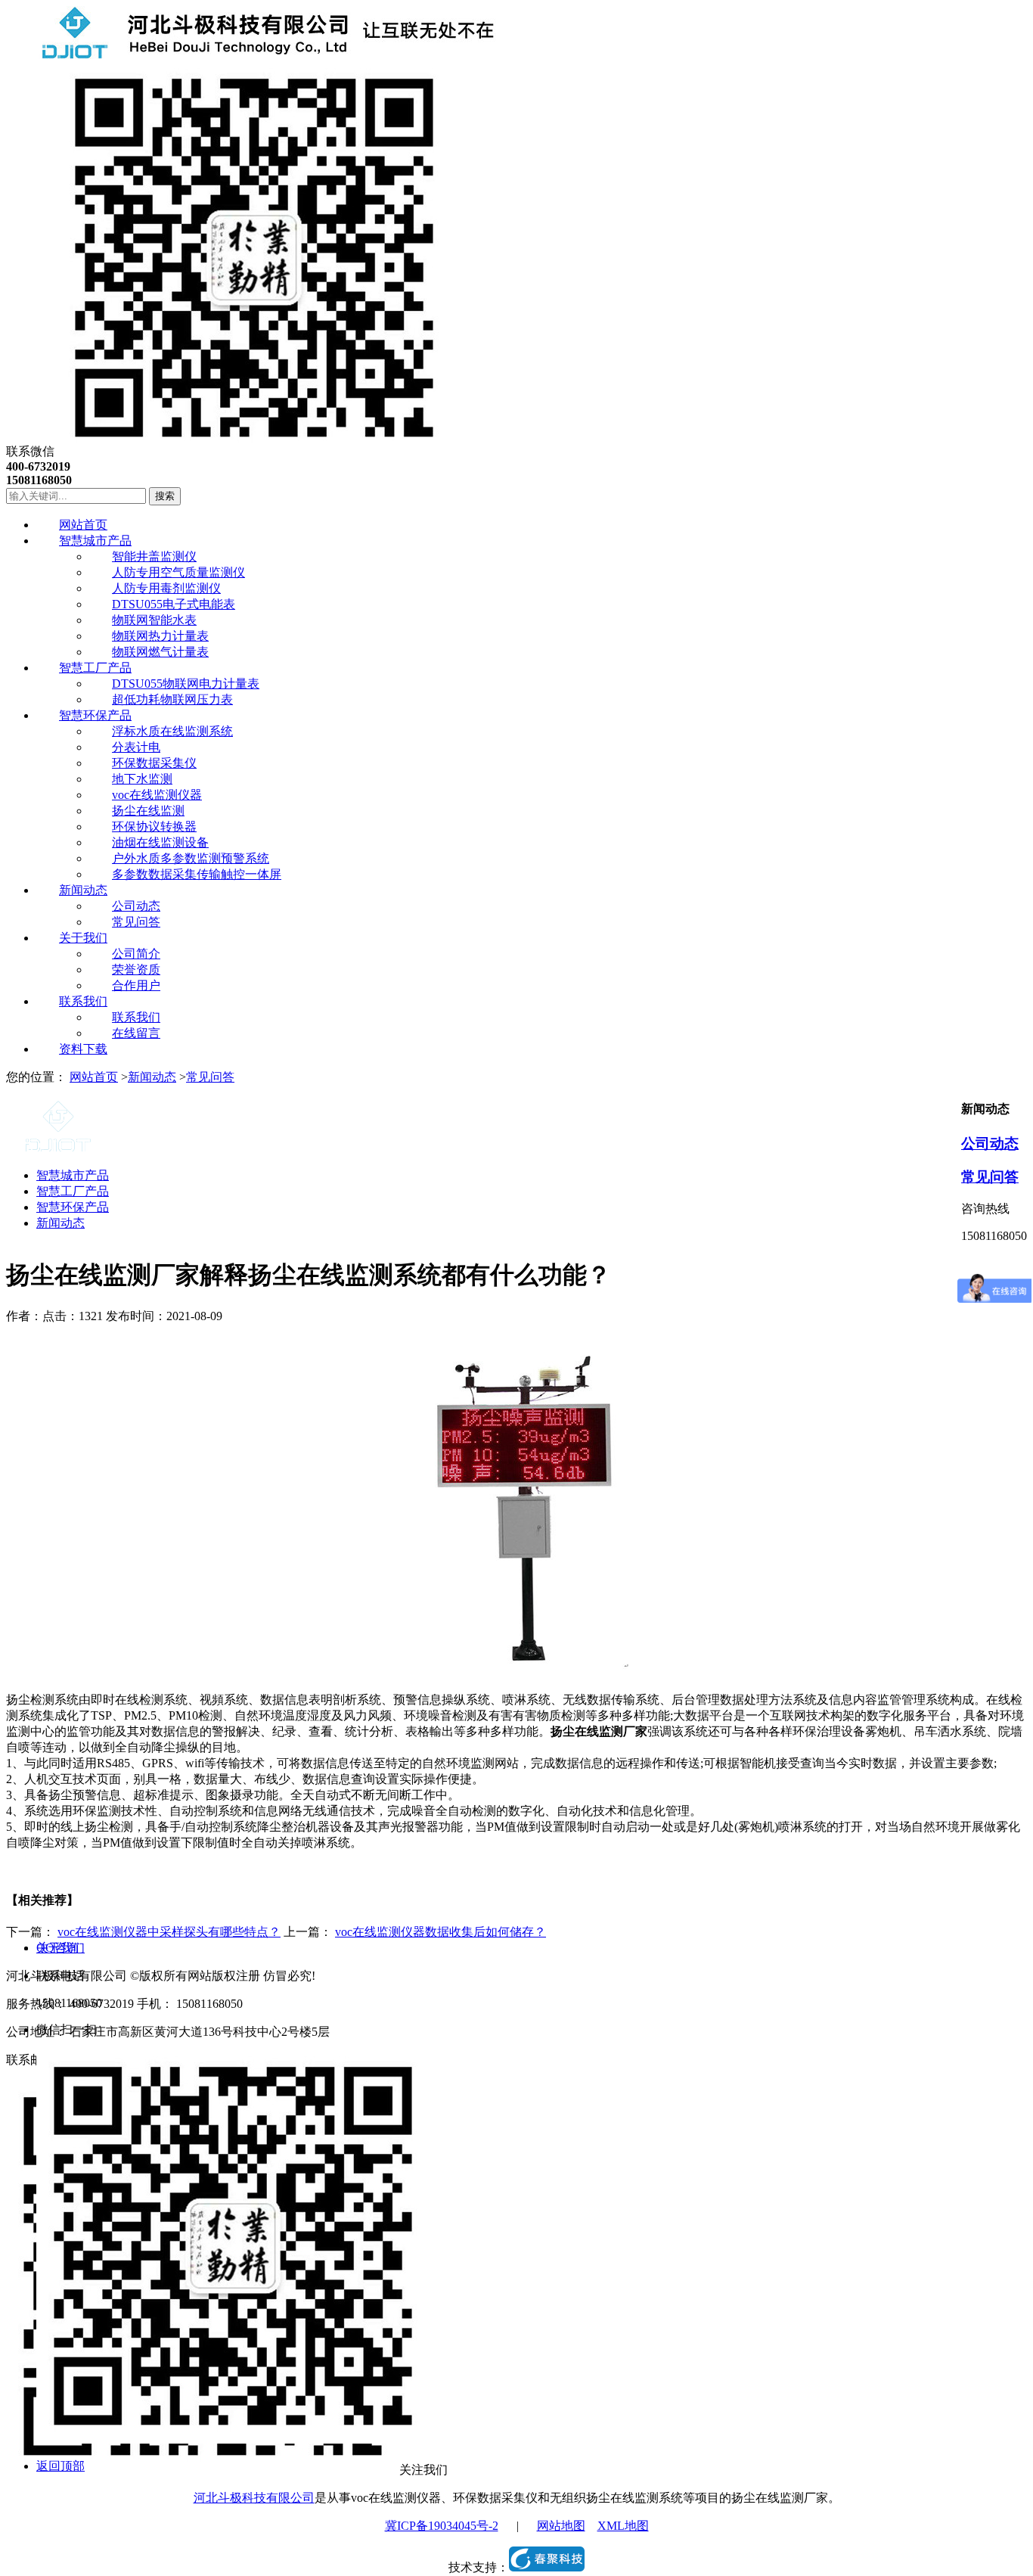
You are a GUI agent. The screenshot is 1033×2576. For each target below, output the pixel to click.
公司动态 (990, 1144)
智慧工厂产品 (73, 1191)
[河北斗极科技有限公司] (251, 55)
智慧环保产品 (73, 1207)
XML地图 (623, 2526)
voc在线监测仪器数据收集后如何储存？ (440, 1932)
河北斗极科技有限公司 (254, 2498)
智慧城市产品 (73, 1175)
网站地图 (561, 2526)
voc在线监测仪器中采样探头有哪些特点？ (169, 1932)
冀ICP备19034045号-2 (442, 2526)
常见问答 (210, 1077)
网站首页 (94, 1077)
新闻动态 (152, 1077)
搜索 (165, 496)
